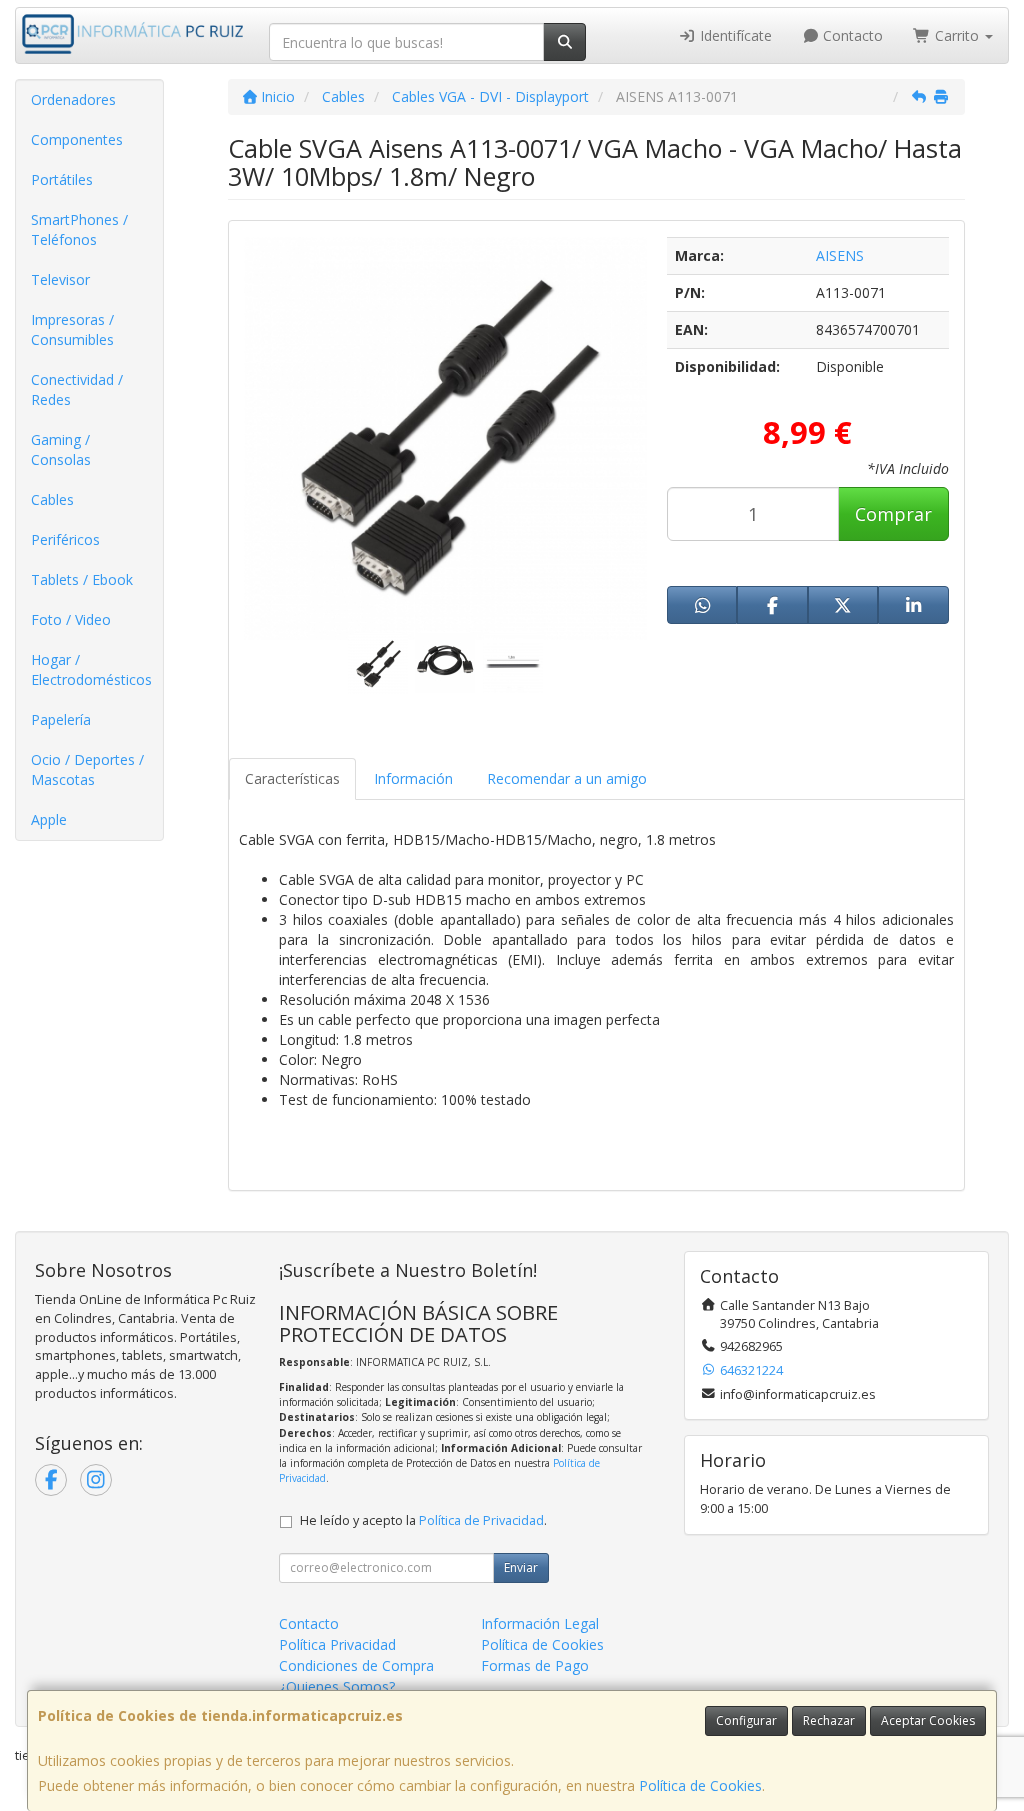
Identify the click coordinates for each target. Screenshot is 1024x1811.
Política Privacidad (337, 1644)
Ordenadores (73, 99)
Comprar (893, 514)
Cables (52, 499)
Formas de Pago (535, 1665)
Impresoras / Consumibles (72, 329)
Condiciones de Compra (356, 1665)
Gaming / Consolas (61, 449)
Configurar (746, 1720)
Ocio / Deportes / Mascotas (87, 769)
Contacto (851, 35)
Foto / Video (71, 619)
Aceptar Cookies (928, 1720)
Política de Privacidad (481, 1520)
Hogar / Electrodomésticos (91, 669)
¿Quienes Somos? (337, 1686)
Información (413, 778)
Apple (49, 819)
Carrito (957, 35)
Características (292, 778)
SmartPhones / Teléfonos (79, 229)
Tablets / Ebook (82, 579)
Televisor (60, 279)
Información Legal (540, 1623)
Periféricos (65, 539)
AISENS (840, 255)
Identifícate (734, 35)
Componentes (77, 139)
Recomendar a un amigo (567, 778)
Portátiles (62, 179)
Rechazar (829, 1720)
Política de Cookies (700, 1785)
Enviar (521, 1567)
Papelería (61, 719)
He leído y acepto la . (423, 1520)
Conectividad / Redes (77, 389)
